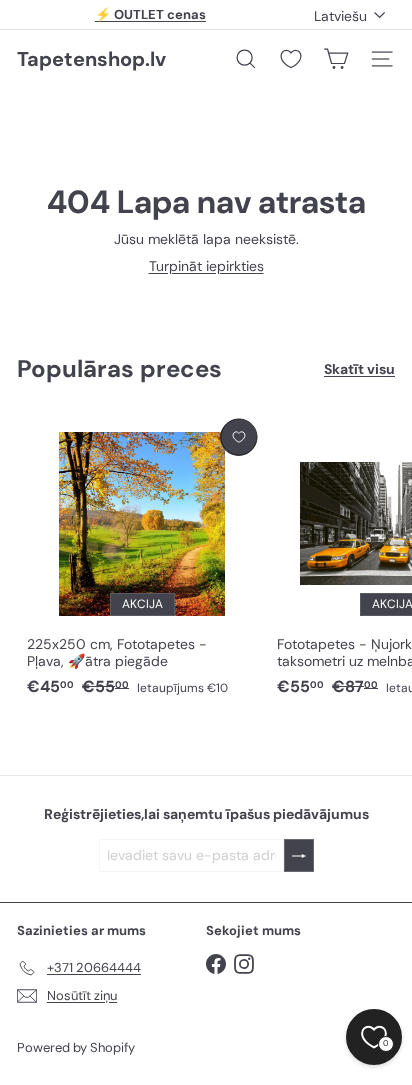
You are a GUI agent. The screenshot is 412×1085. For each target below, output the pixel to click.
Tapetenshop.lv (91, 59)
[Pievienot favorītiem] (238, 437)
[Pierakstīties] (299, 855)
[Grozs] (336, 59)
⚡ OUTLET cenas (150, 14)
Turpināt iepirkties (206, 266)
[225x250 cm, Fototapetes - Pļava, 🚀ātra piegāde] (142, 559)
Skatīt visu (359, 369)
